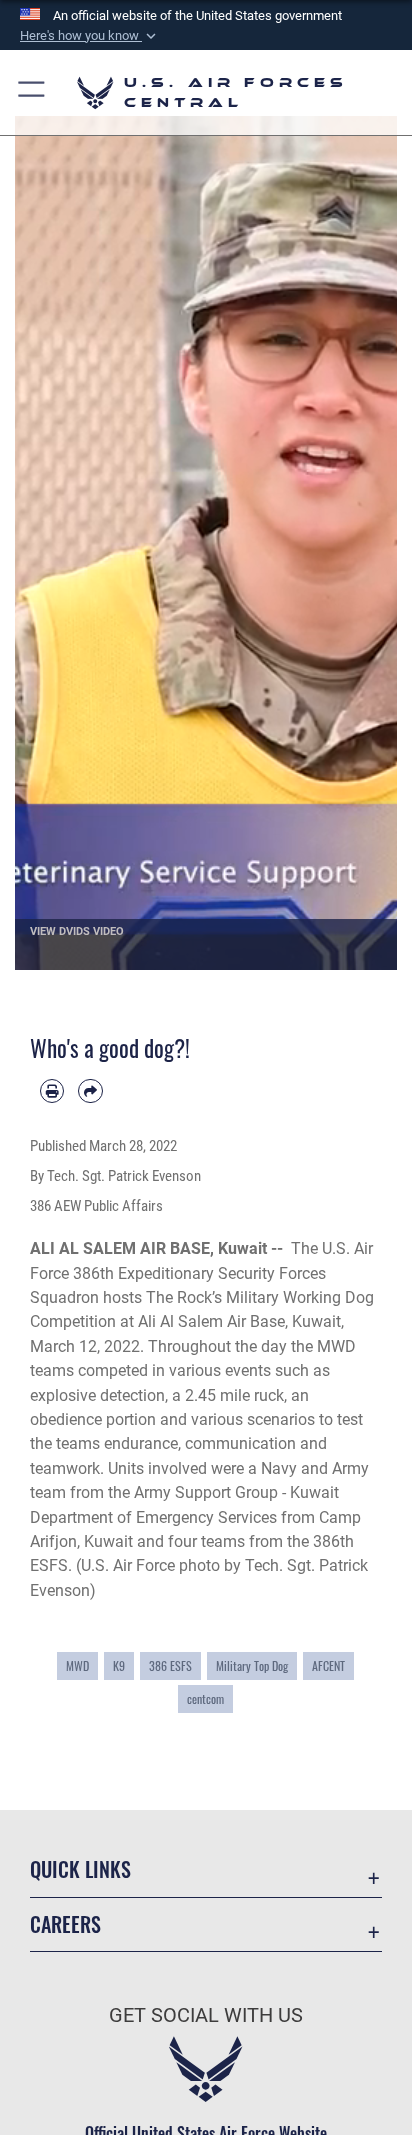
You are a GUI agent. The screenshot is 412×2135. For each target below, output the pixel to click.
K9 (119, 1665)
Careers (65, 1924)
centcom (205, 1698)
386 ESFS (170, 1665)
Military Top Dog (252, 1665)
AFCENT (328, 1665)
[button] (90, 36)
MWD (77, 1665)
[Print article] (52, 1091)
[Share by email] (90, 1091)
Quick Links (80, 1869)
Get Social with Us (206, 2015)
